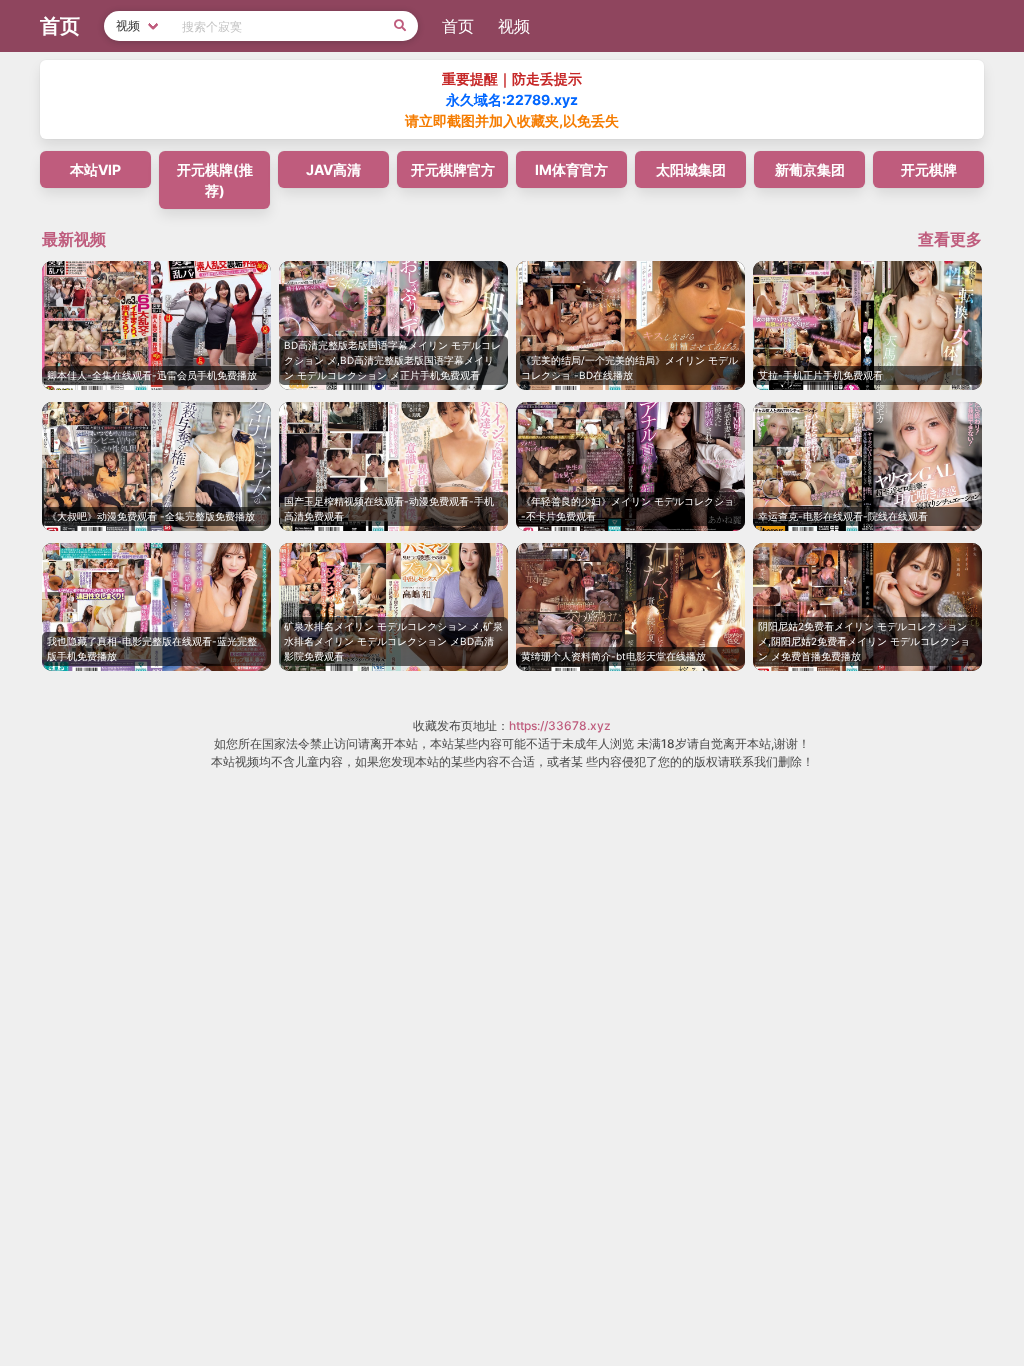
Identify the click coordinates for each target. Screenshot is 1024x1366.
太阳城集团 (691, 169)
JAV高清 (333, 169)
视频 (514, 26)
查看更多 (950, 239)
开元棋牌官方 (453, 169)
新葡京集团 (810, 169)
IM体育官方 (571, 169)
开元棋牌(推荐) (215, 180)
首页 (458, 26)
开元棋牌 (929, 169)
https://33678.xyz (560, 725)
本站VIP (95, 169)
